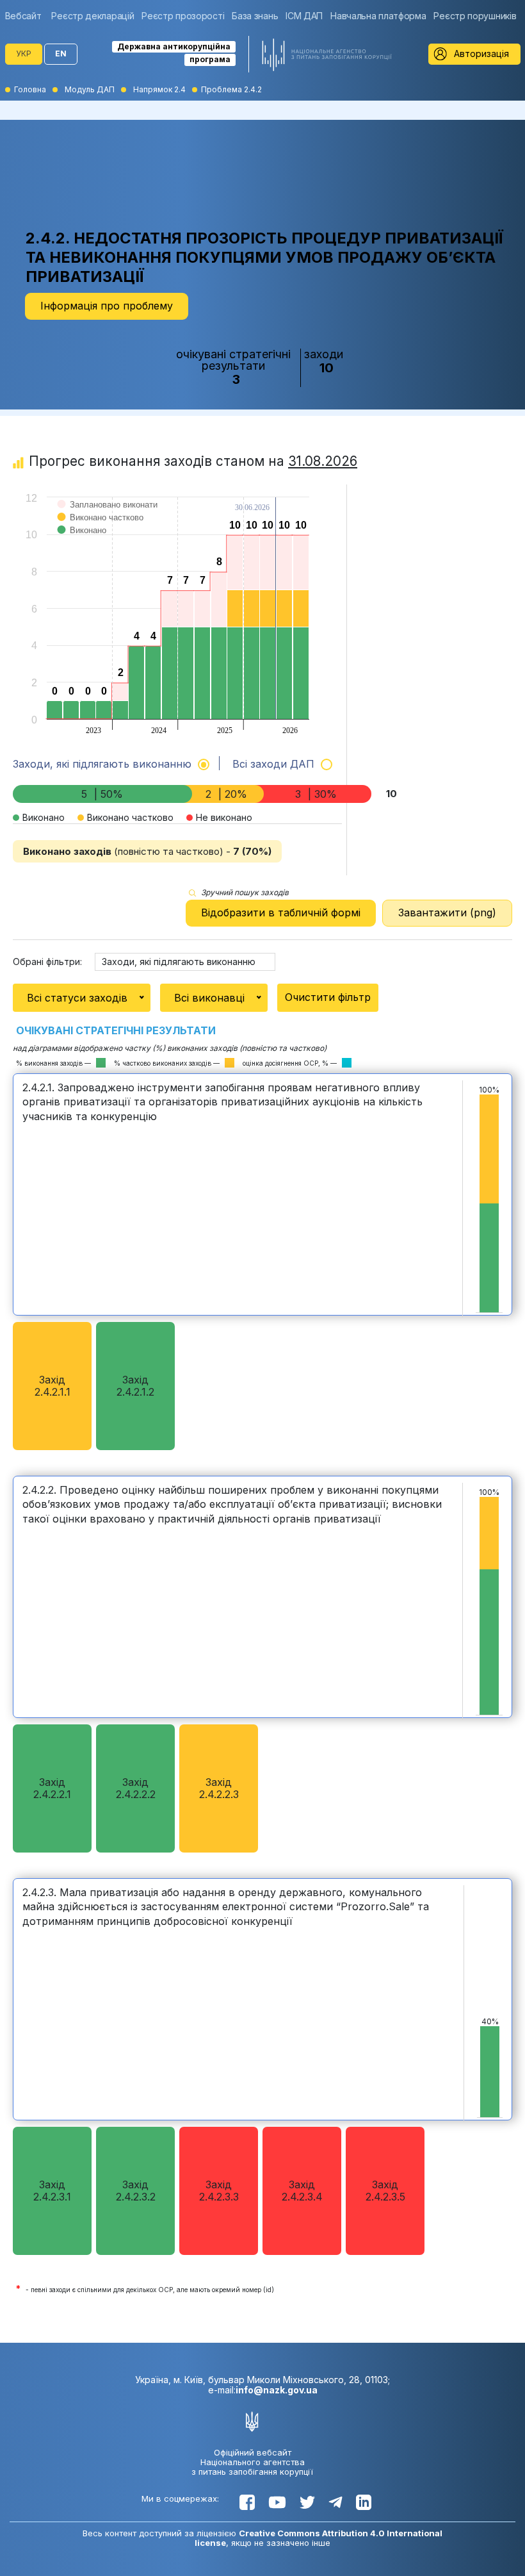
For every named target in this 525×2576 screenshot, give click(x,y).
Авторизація (481, 54)
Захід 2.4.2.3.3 (219, 2191)
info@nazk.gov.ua (277, 2390)
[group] (27, 16)
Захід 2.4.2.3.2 (136, 2191)
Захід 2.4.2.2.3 (219, 1788)
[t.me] (335, 2502)
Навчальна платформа (378, 16)
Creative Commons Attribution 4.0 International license (319, 2538)
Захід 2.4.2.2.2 (136, 1788)
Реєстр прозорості (183, 16)
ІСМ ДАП (304, 16)
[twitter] (307, 2502)
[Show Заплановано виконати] (108, 517)
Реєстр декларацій (93, 16)
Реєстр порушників (475, 16)
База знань (255, 16)
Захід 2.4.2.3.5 (385, 2191)
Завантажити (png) (447, 912)
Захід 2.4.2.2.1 (52, 1788)
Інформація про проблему (107, 306)
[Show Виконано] (82, 543)
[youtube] (277, 2502)
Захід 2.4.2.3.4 (302, 2191)
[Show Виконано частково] (101, 530)
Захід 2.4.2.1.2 (135, 1386)
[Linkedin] (364, 2502)
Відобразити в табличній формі (281, 912)
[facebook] (247, 2502)
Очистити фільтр (328, 997)
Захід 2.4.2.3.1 (52, 2191)
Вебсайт (23, 16)
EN (61, 54)
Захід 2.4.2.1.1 (52, 1386)
